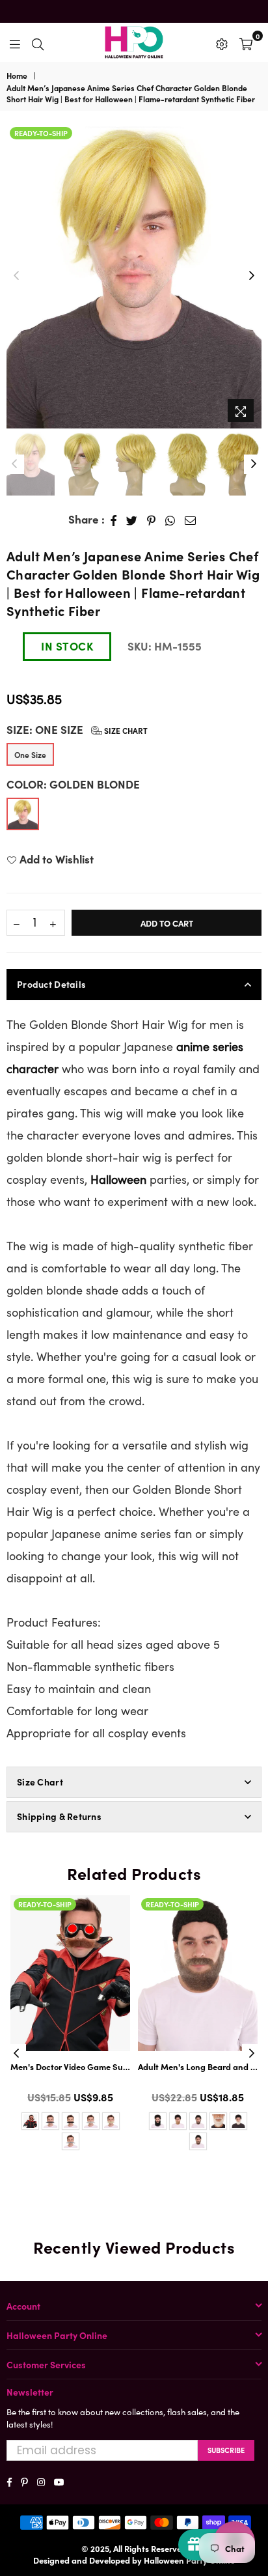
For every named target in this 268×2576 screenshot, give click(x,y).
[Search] (38, 42)
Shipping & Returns (59, 1816)
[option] (134, 276)
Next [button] (252, 276)
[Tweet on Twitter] (132, 520)
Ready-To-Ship (41, 133)
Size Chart (125, 730)
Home (17, 76)
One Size (30, 754)
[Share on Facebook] (114, 520)
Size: (77, 730)
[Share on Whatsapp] (170, 520)
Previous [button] (16, 276)
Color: (73, 784)
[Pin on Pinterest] (152, 520)
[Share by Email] (191, 520)
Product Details (51, 984)
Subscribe (226, 2450)
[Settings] (222, 42)
